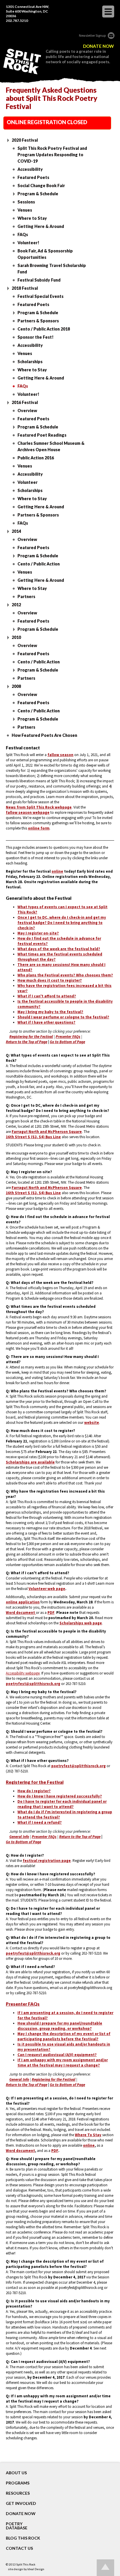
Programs (18, 2483)
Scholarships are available (30, 1462)
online (57, 871)
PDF (51, 1613)
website (92, 1423)
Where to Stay (32, 218)
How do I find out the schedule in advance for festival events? (59, 941)
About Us (16, 2473)
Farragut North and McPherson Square (47, 1132)
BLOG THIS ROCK (23, 2538)
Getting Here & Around (41, 226)
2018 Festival (25, 288)
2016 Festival (25, 402)
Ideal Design (36, 2569)
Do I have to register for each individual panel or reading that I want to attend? (62, 1804)
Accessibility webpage (23, 1673)
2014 (16, 531)
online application (23, 1602)
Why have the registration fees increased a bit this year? (65, 988)
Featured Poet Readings (42, 435)
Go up (105, 2568)
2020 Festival (25, 140)
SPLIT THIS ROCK (22, 61)
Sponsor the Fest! (36, 337)
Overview (27, 411)
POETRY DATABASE (17, 2526)
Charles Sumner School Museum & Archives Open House (51, 446)
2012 (16, 605)
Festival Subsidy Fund (39, 280)
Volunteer (28, 482)
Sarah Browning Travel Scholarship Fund (52, 269)
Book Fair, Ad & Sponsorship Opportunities (45, 254)
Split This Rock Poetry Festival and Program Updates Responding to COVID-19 (52, 155)
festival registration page (47, 1861)
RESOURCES (18, 2493)
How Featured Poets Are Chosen (44, 735)
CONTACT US (19, 2548)
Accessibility (30, 169)
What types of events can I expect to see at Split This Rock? (62, 910)
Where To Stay (88, 2135)
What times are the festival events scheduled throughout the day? (60, 957)
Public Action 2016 (36, 458)
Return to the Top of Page (27, 1042)
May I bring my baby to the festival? (50, 1012)
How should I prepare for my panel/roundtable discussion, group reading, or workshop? (60, 2026)
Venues (25, 210)
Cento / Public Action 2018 (44, 329)
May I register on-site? (38, 933)
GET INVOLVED (21, 2503)
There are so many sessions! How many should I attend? (61, 967)
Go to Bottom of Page (67, 1042)
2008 (16, 686)
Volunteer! (28, 243)
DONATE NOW (98, 46)
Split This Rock (26, 2564)
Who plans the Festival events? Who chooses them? (65, 975)
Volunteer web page (47, 1589)
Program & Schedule (38, 194)
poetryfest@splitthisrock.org (33, 1684)
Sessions (26, 202)
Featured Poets (33, 177)
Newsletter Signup (92, 35)
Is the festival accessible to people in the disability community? (65, 1004)
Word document (20, 2151)
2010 (16, 637)
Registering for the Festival (31, 1037)
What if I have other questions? (46, 1022)
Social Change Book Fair (41, 186)
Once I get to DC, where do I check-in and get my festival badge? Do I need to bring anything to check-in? (62, 923)
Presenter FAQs (68, 1037)
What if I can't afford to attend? (47, 996)
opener (108, 12)
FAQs (23, 234)
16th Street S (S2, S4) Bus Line (33, 1137)
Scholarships (30, 362)
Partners (26, 596)
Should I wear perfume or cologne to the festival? (63, 1017)
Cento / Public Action (39, 564)
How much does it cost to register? (50, 980)
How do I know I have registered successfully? (60, 1796)
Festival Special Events (40, 296)
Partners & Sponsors (38, 321)
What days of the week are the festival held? (59, 949)
